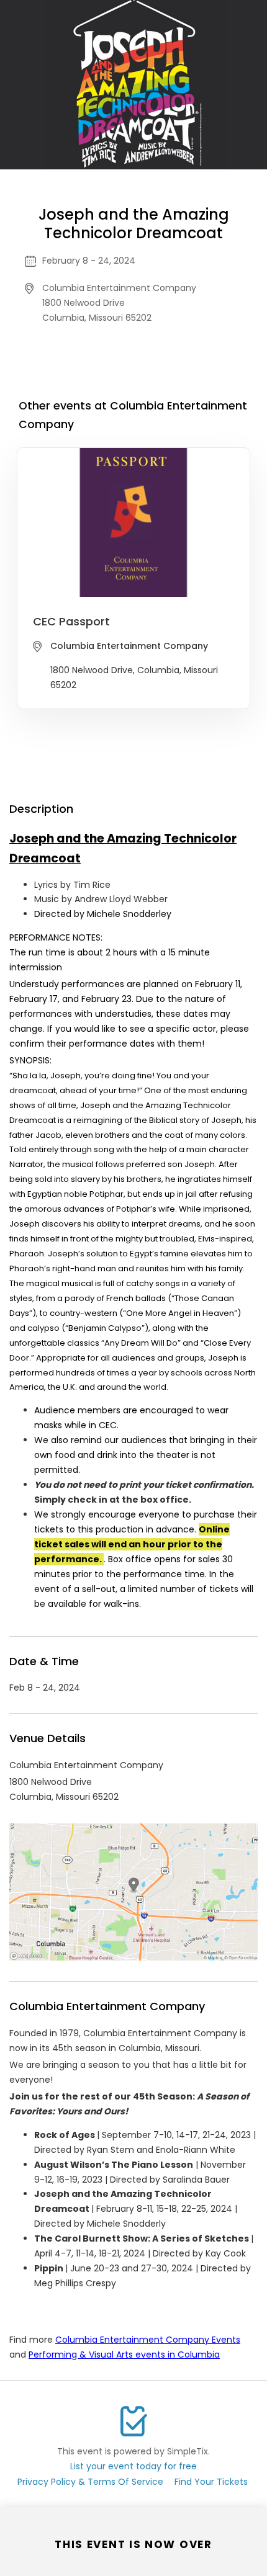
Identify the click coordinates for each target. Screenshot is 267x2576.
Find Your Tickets (211, 2482)
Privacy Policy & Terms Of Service (90, 2482)
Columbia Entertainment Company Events (148, 2340)
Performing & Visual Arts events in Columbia (124, 2355)
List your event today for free (133, 2466)
